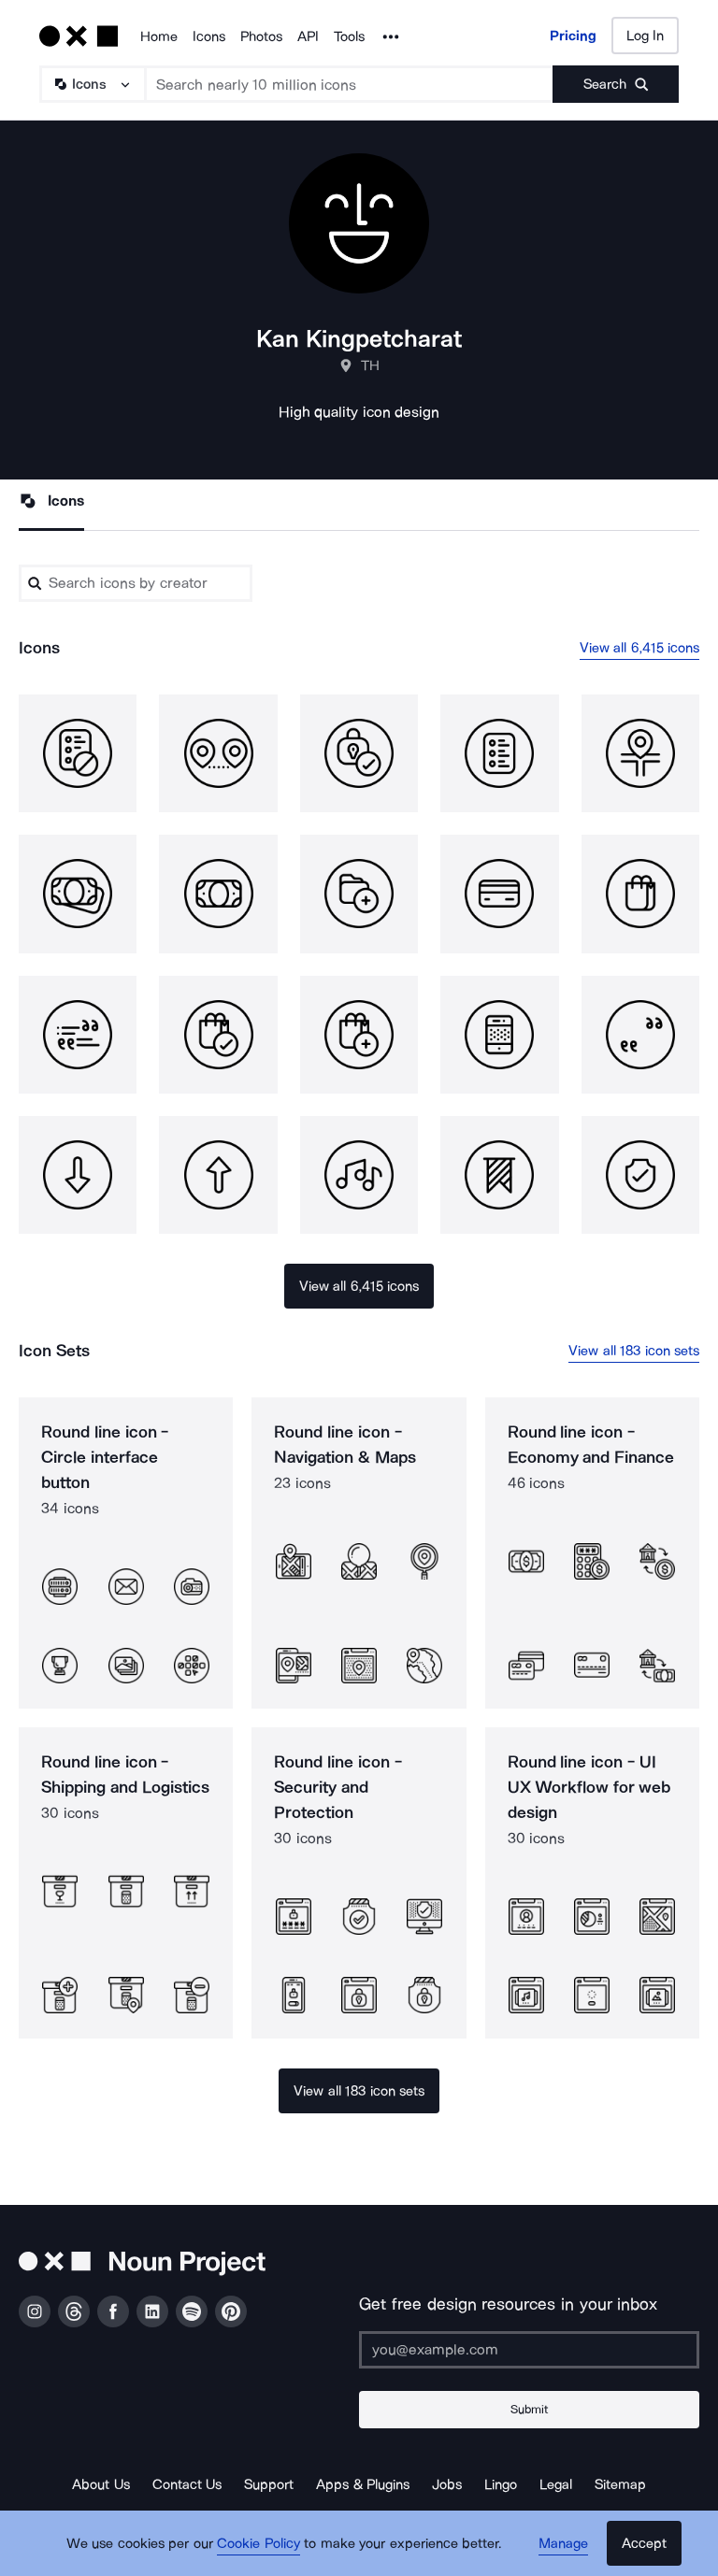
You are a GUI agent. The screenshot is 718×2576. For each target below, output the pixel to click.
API (308, 36)
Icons (209, 36)
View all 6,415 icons (640, 648)
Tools (349, 36)
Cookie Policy (258, 2543)
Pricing (573, 36)
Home (159, 36)
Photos (261, 36)
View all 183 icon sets (634, 1351)
